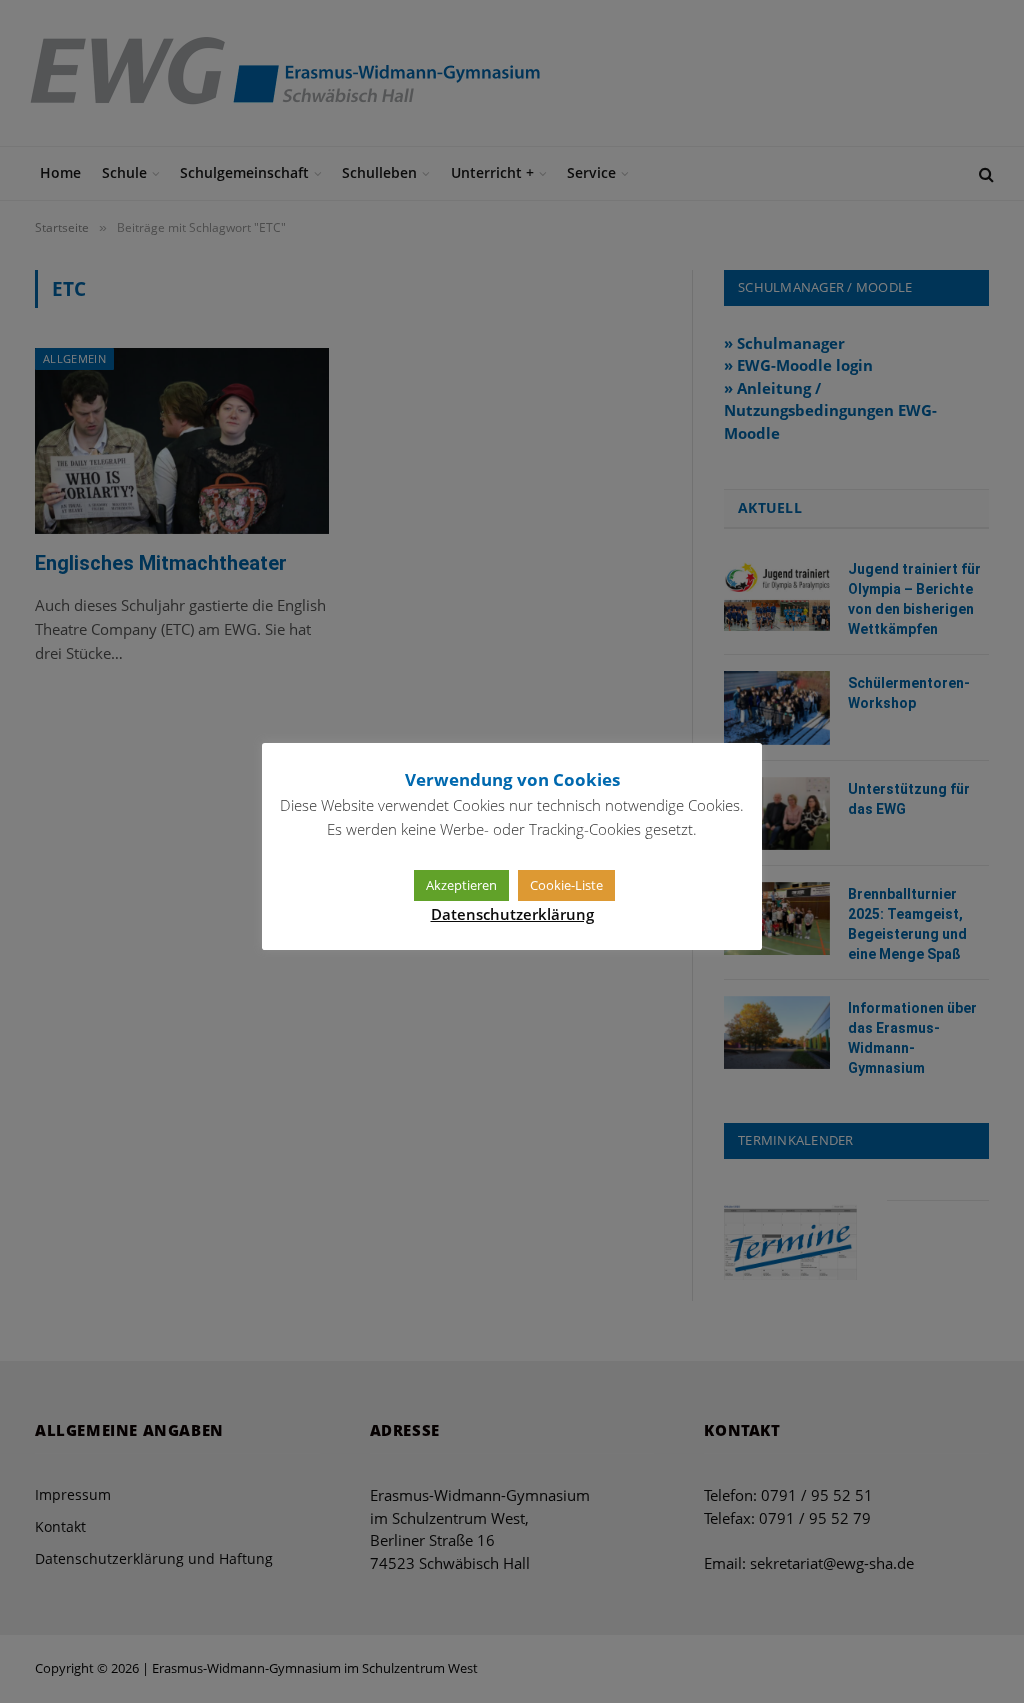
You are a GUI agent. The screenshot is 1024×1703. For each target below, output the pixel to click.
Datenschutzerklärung (512, 914)
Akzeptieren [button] (461, 885)
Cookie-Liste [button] (566, 885)
